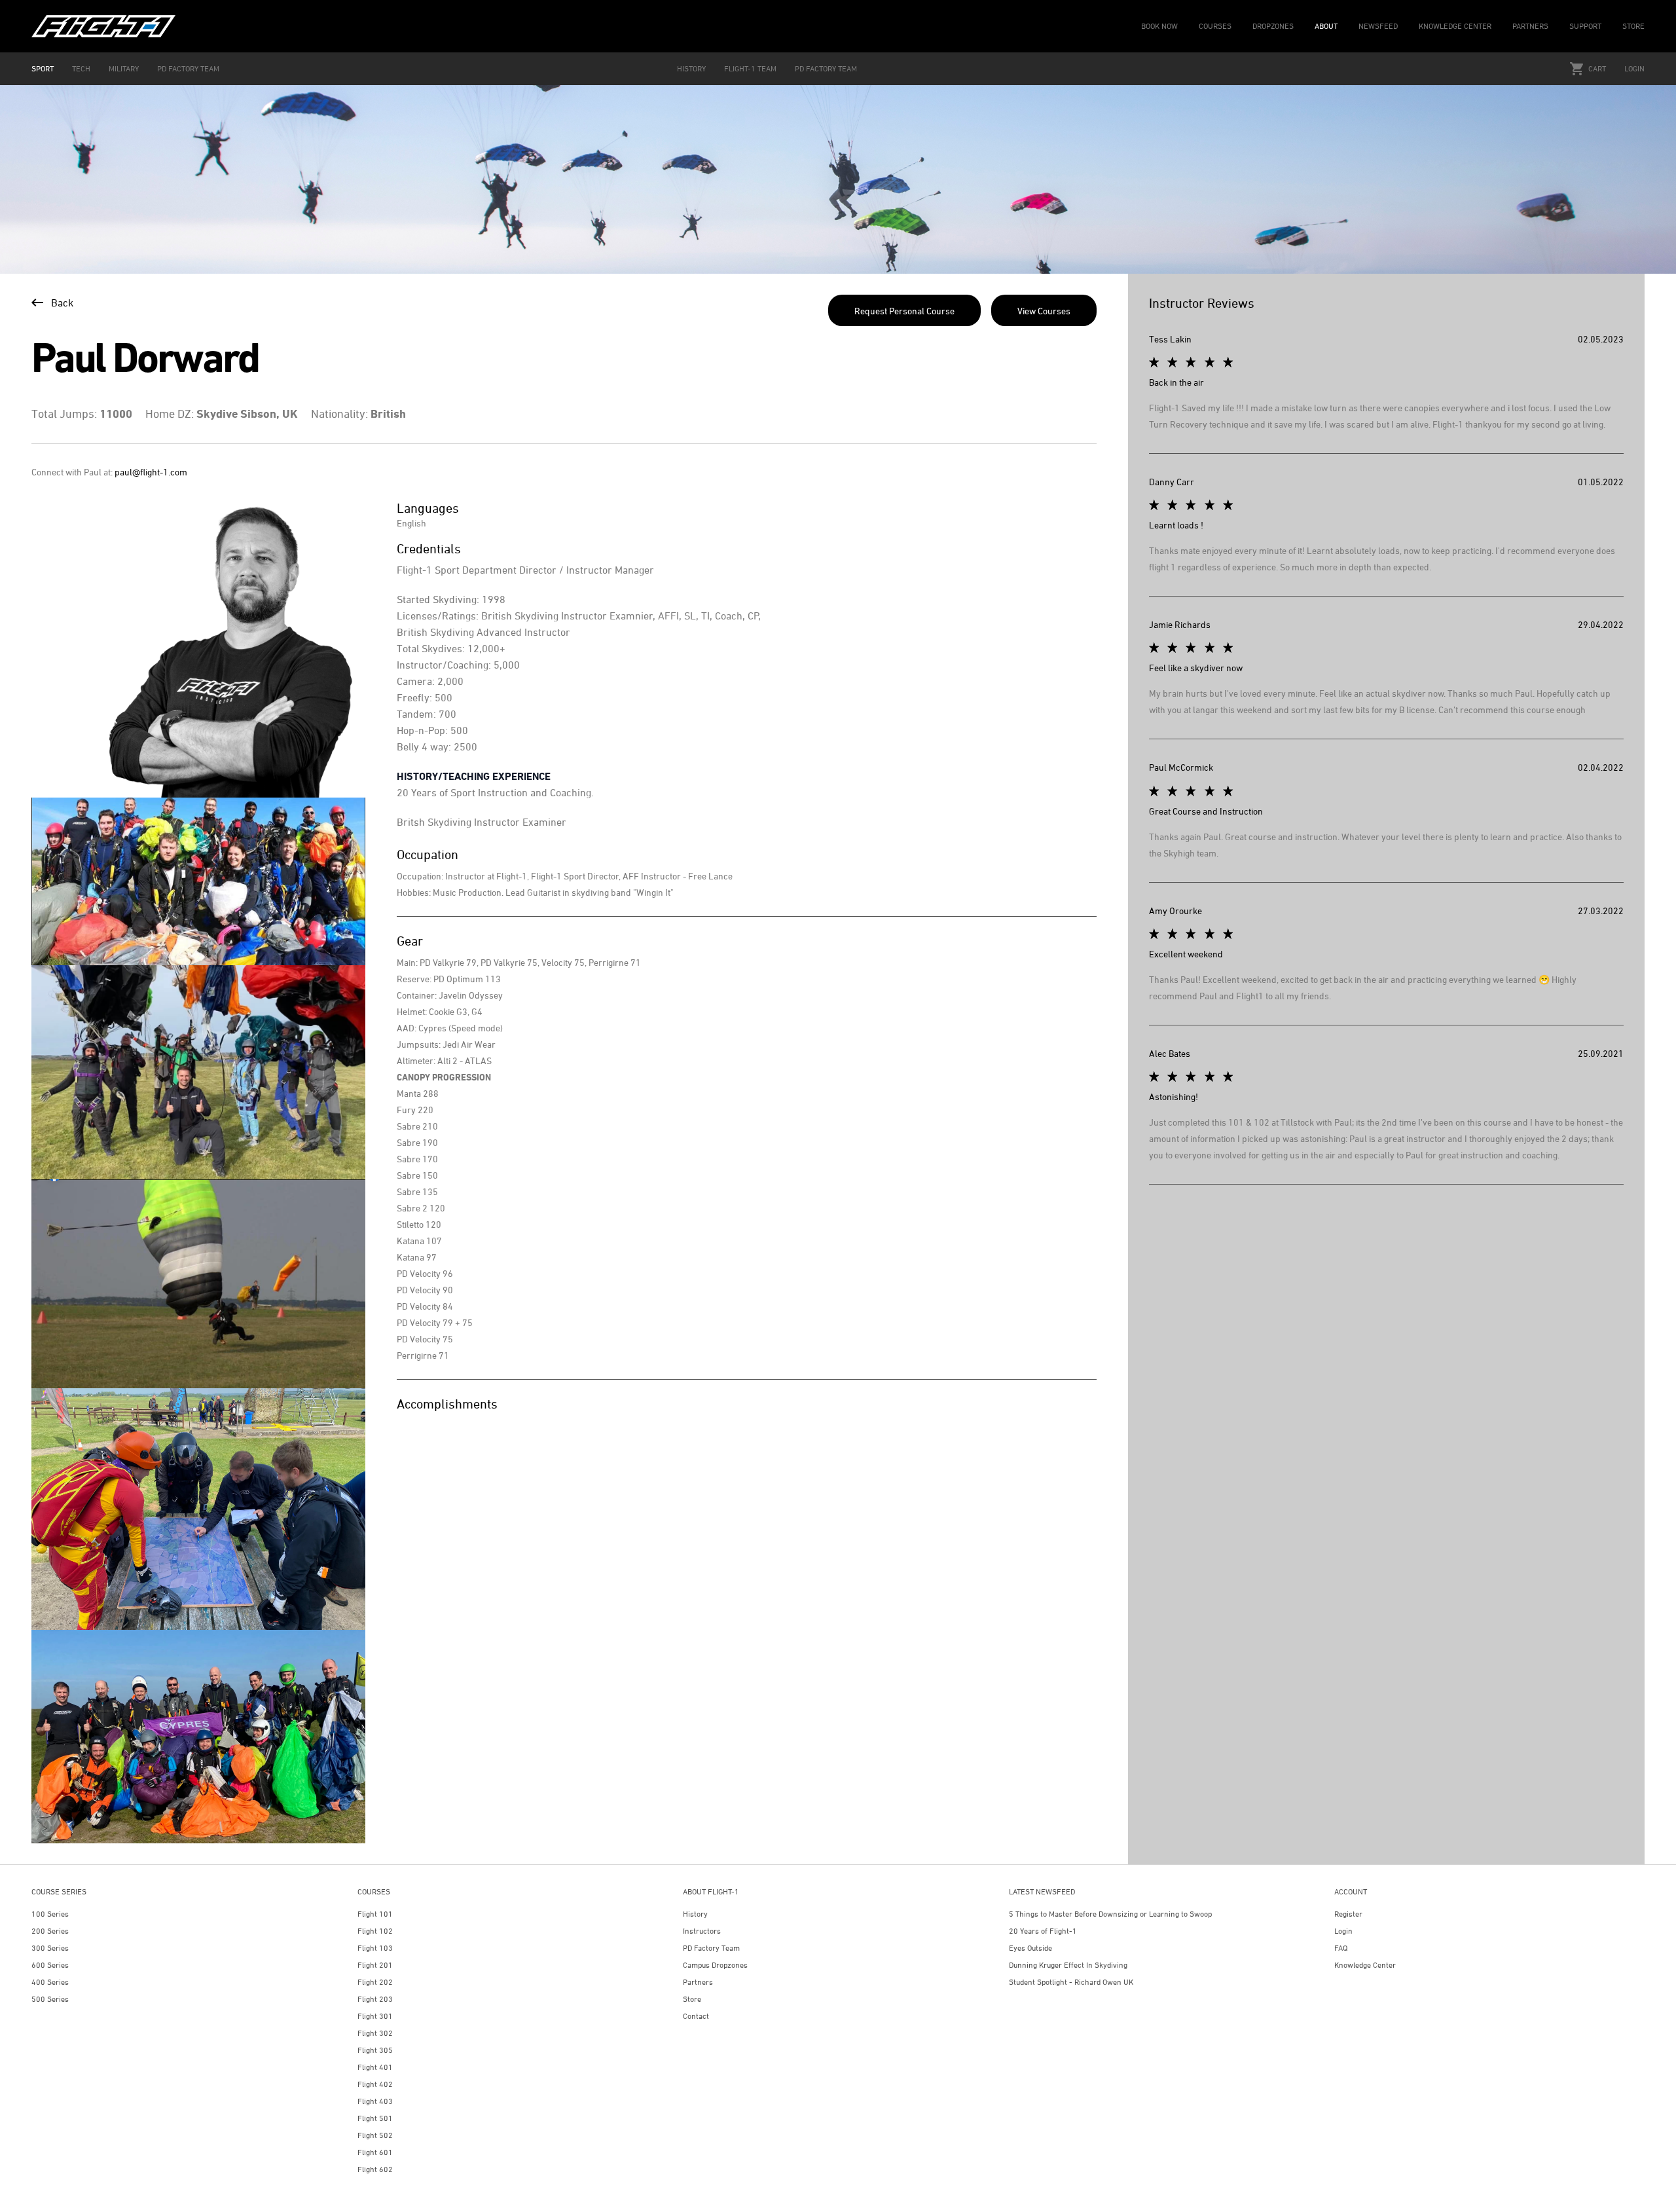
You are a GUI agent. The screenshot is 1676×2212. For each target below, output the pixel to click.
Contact (696, 2016)
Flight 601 (375, 2152)
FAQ (1341, 1948)
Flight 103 (375, 1948)
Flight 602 (375, 2169)
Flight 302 (375, 2033)
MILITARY (124, 68)
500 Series (50, 1999)
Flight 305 (375, 2050)
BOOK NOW (1159, 26)
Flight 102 (375, 1931)
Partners (698, 1982)
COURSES (1215, 26)
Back (62, 303)
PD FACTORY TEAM (188, 68)
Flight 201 (375, 1965)
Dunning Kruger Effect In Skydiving (1068, 1965)
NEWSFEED (1378, 26)
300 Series (50, 1948)
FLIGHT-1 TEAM (750, 68)
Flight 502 (375, 2135)
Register (1348, 1914)
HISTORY (691, 68)
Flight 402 (375, 2084)
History (695, 1914)
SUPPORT (1585, 26)
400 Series (50, 1982)
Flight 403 (375, 2101)
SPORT (43, 68)
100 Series (50, 1914)
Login (1634, 68)
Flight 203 (375, 1999)
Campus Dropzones (715, 1965)
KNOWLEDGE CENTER (1455, 26)
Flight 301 (375, 2016)
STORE (1633, 26)
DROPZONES (1273, 26)
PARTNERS (1530, 26)
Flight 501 (375, 2118)
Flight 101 (375, 1914)
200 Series (50, 1931)
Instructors (702, 1931)
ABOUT (1326, 26)
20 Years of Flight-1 (1043, 1931)
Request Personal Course (904, 311)
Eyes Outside (1030, 1948)
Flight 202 (375, 1982)
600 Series (50, 1965)
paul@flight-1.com (151, 472)
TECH (81, 68)
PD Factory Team (711, 1948)
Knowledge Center (1365, 1965)
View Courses (1044, 311)
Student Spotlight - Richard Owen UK (1071, 1982)
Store (692, 1999)
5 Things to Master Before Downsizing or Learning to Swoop (1110, 1914)
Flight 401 (375, 2067)
